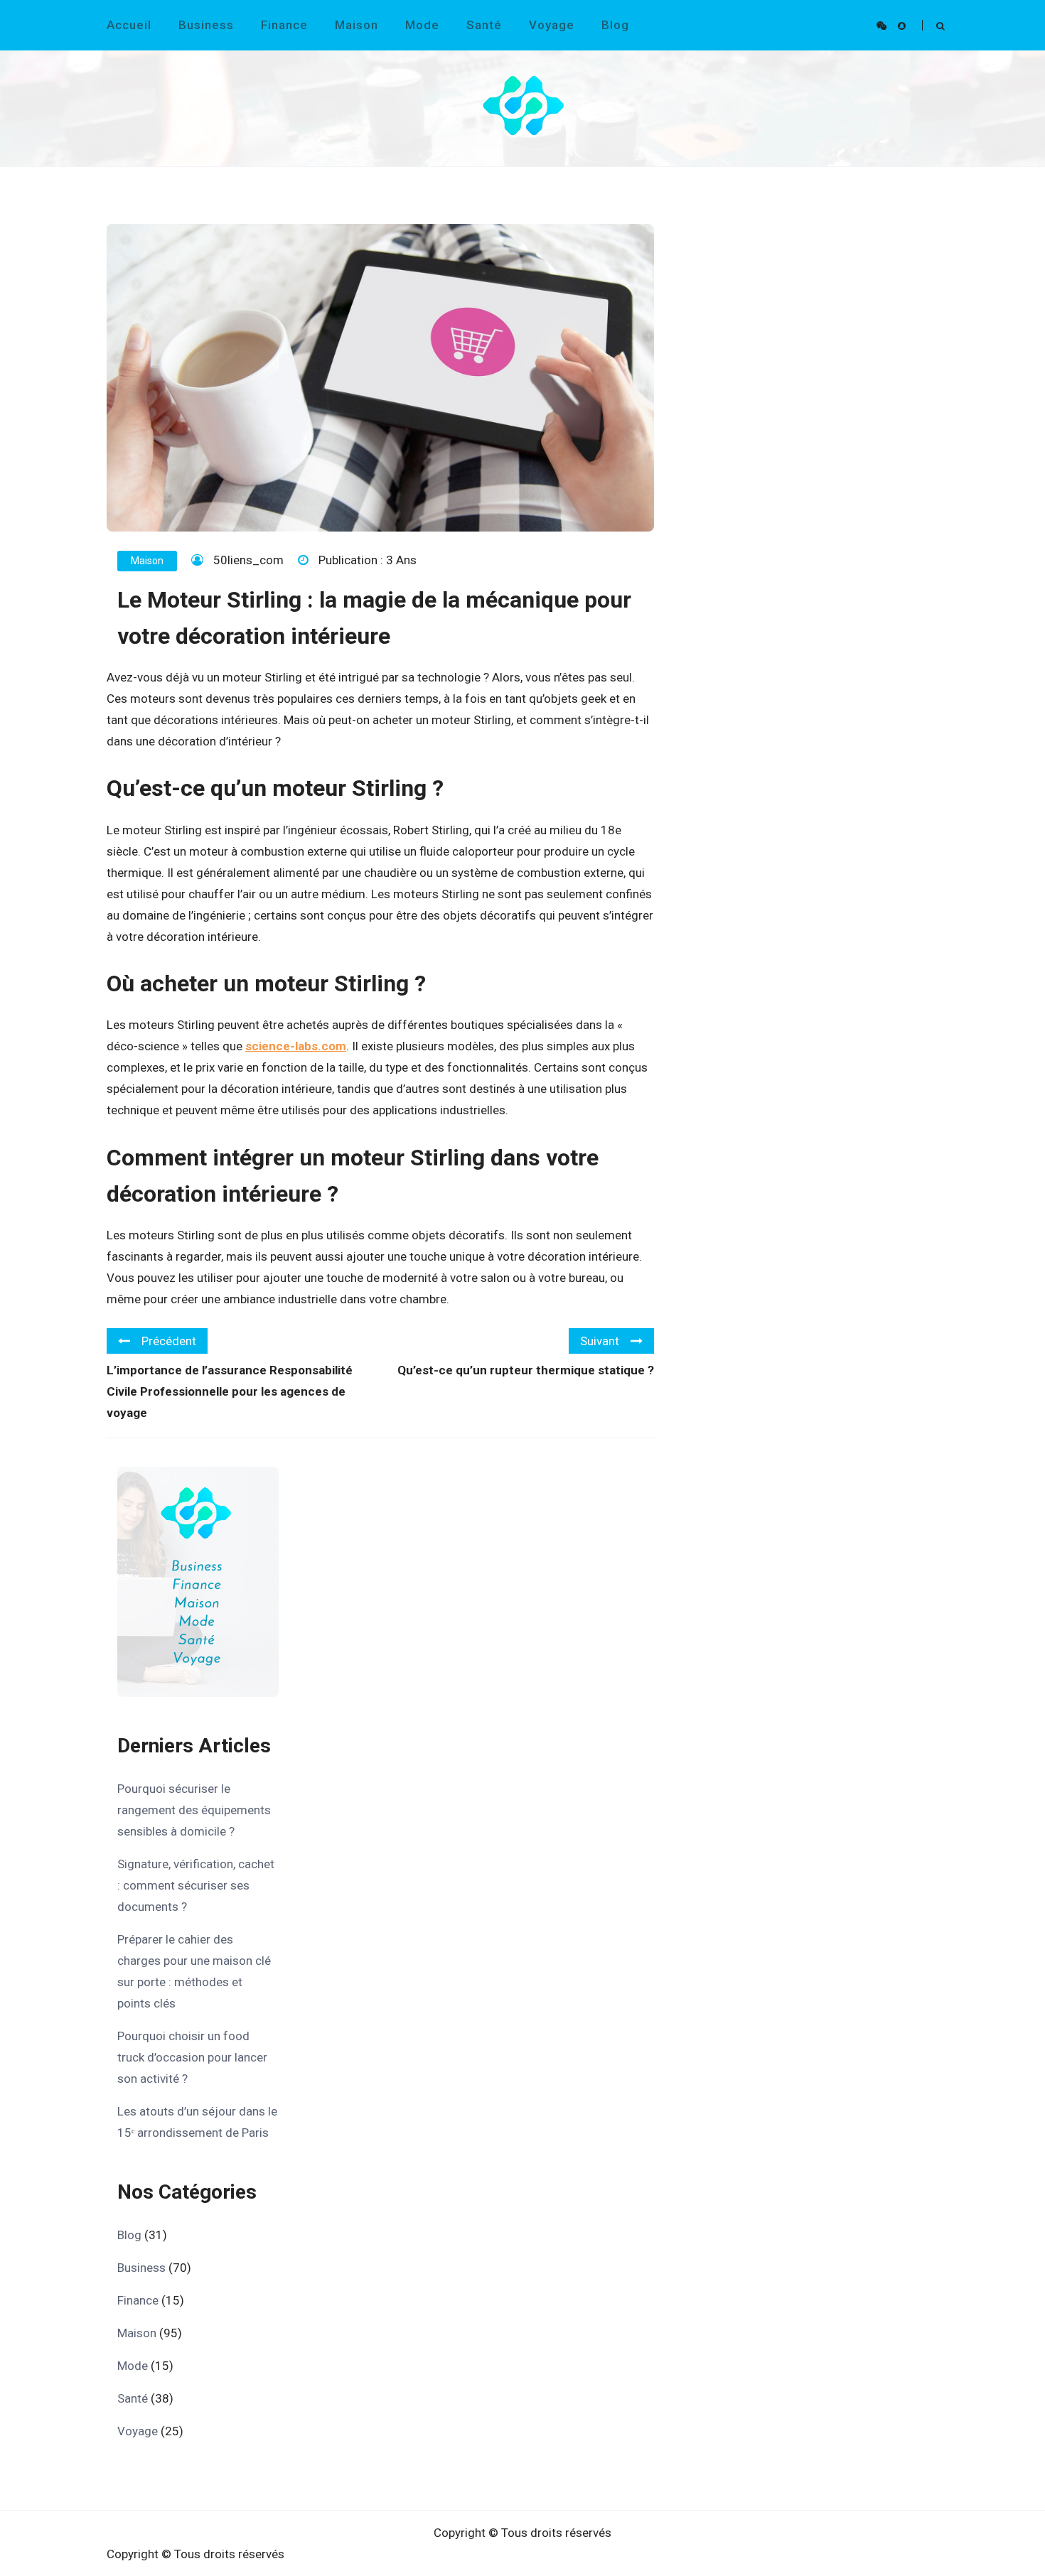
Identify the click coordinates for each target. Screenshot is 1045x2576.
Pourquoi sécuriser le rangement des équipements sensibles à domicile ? (194, 1810)
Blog (615, 25)
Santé (484, 25)
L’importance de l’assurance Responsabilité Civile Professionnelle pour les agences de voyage (230, 1391)
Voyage (552, 25)
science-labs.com (296, 1046)
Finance (284, 25)
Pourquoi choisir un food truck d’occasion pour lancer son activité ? (192, 2057)
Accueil (129, 25)
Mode (422, 25)
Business (206, 25)
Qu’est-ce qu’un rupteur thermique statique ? (526, 1370)
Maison (357, 25)
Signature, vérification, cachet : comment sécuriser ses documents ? (196, 1885)
